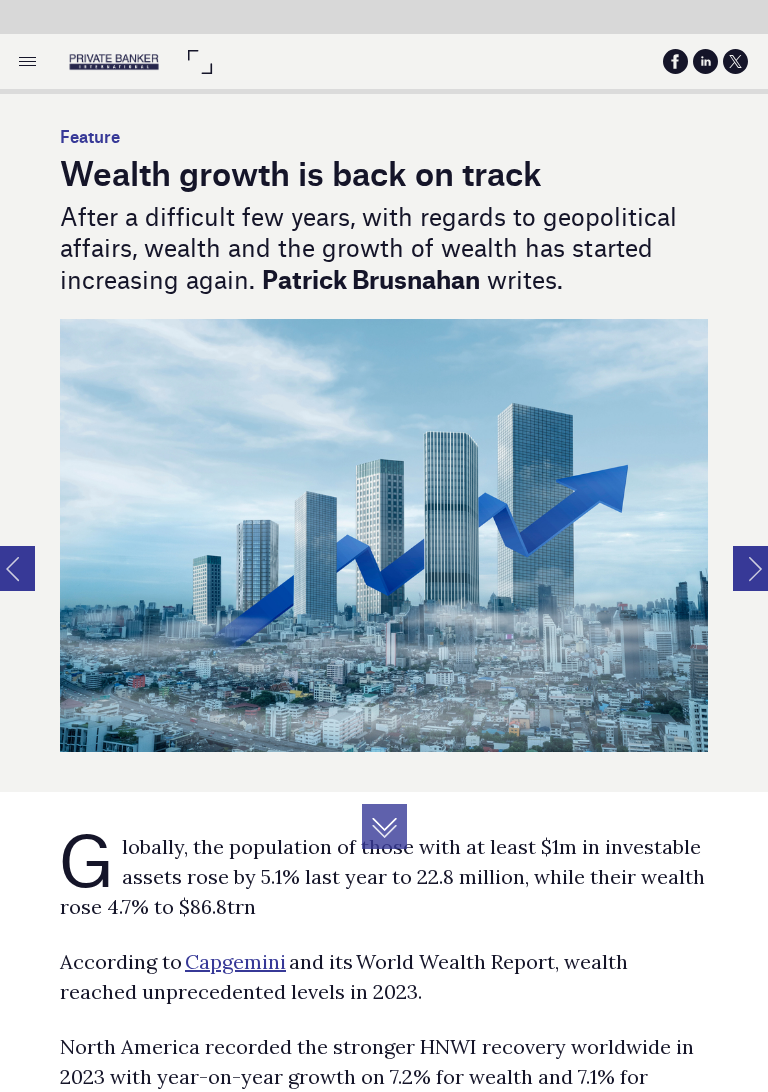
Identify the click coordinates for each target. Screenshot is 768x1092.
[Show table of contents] (27, 61)
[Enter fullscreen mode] (199, 61)
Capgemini (235, 961)
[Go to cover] (113, 61)
